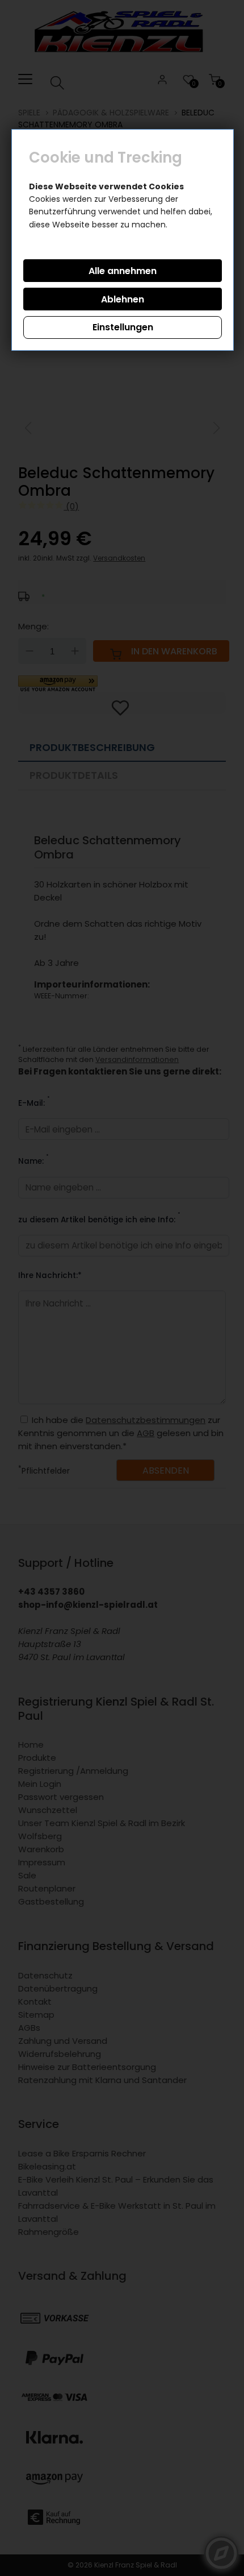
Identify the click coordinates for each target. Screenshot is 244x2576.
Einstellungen (123, 327)
